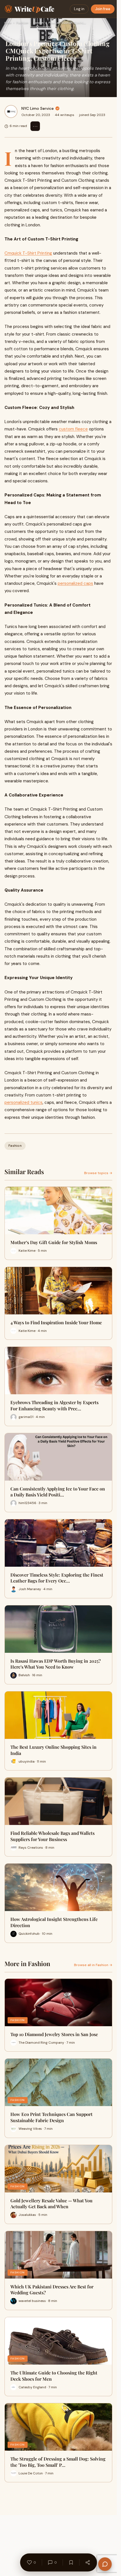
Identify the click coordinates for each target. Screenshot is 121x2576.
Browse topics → (98, 1173)
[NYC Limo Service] (11, 111)
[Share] (88, 2562)
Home (8, 23)
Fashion (22, 23)
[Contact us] (105, 2564)
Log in (79, 9)
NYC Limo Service (38, 108)
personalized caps (75, 583)
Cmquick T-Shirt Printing (28, 253)
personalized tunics (23, 1102)
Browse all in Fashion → (93, 1965)
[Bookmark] (71, 2562)
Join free (103, 9)
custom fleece (73, 429)
